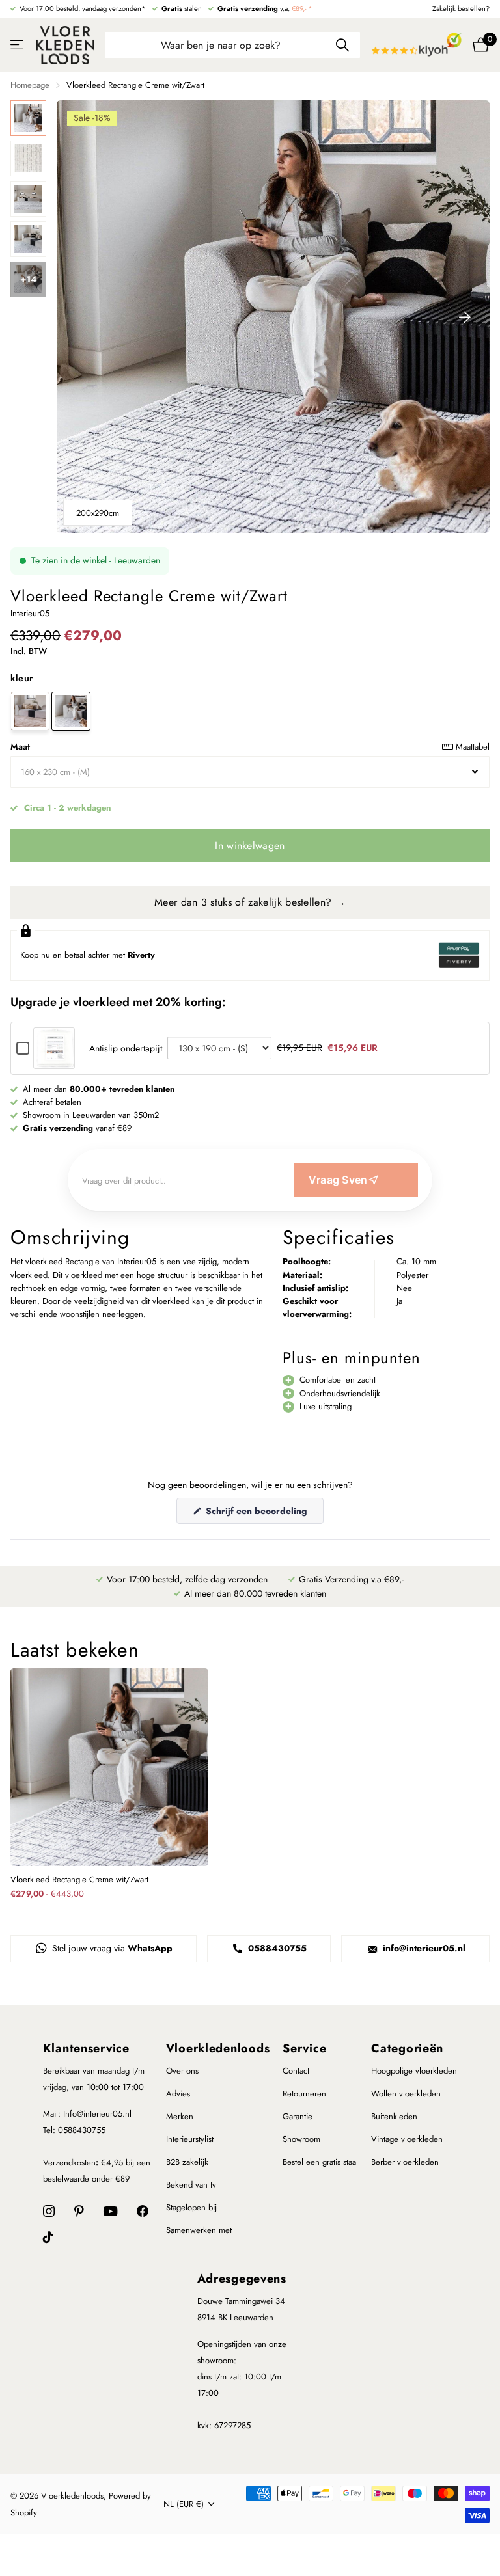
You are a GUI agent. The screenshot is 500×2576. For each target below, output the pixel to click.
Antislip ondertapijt (126, 1048)
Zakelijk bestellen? (461, 8)
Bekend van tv (191, 2185)
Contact (296, 2071)
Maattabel (473, 747)
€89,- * (302, 8)
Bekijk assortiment (18, 45)
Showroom (301, 2139)
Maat (250, 747)
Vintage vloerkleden (407, 2139)
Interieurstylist (190, 2139)
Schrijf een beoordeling (263, 1514)
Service (304, 2048)
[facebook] (143, 2211)
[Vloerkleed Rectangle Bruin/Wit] (30, 711)
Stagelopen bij (191, 2207)
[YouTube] (110, 2211)
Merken (180, 2116)
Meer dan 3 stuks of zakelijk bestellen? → (250, 902)
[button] (465, 317)
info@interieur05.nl (423, 1948)
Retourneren (304, 2094)
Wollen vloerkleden (406, 2094)
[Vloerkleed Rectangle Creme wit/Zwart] (71, 711)
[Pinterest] (79, 2211)
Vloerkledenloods (218, 2048)
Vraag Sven (338, 1180)
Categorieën (407, 2048)
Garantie (298, 2116)
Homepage (30, 85)
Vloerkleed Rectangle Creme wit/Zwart (79, 1880)
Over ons (182, 2071)
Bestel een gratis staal (320, 2162)
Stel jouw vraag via (111, 1948)
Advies (178, 2094)
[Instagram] (49, 2211)
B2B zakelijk (187, 2162)
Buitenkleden (394, 2116)
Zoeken (342, 45)
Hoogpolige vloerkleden (414, 2071)
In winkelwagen (250, 846)
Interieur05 (30, 613)
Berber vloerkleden (405, 2162)
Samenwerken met (199, 2230)
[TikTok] (48, 2237)
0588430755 (276, 1948)
